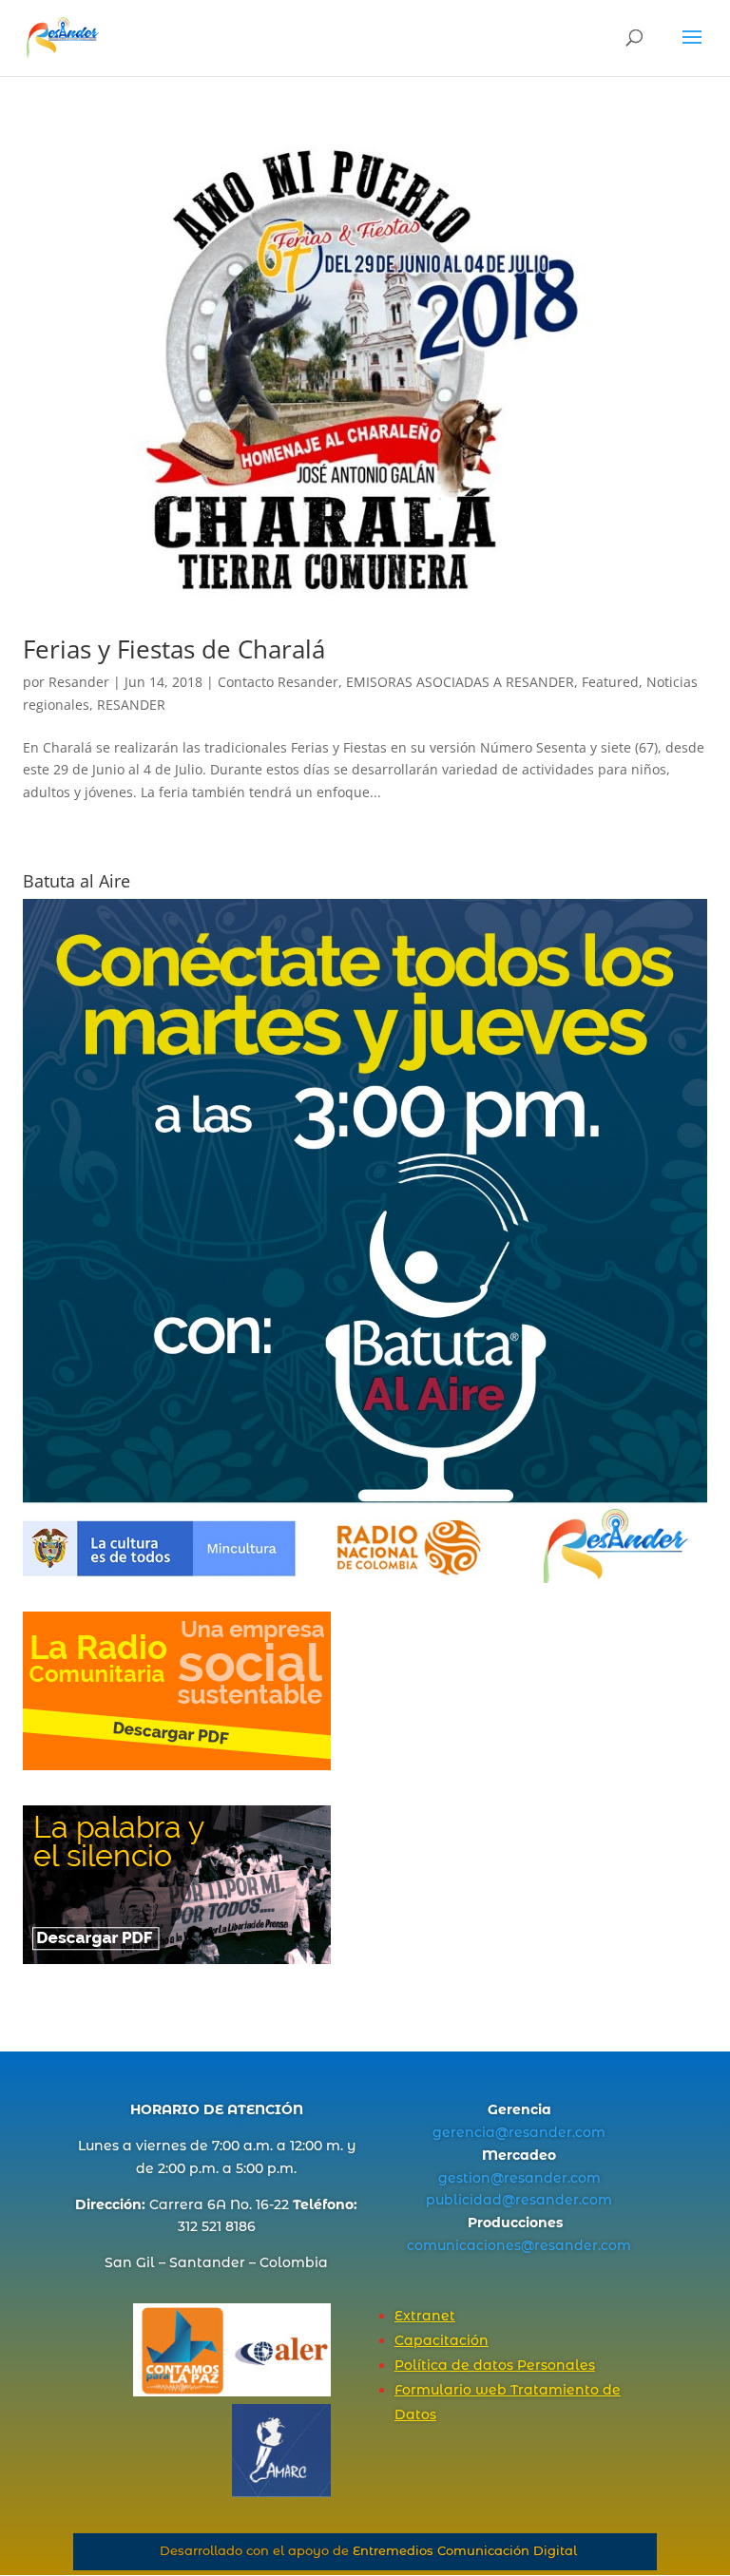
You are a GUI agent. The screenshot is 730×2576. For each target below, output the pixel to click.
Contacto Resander (278, 682)
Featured (610, 682)
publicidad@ (471, 2200)
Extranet (425, 2316)
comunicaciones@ (471, 2245)
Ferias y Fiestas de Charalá (174, 649)
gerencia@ (471, 2132)
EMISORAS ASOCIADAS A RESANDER (460, 682)
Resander (79, 682)
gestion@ (471, 2178)
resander (540, 2132)
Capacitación (442, 2340)
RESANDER (131, 705)
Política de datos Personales (495, 2365)
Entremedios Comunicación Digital (465, 2550)
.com (589, 2132)
